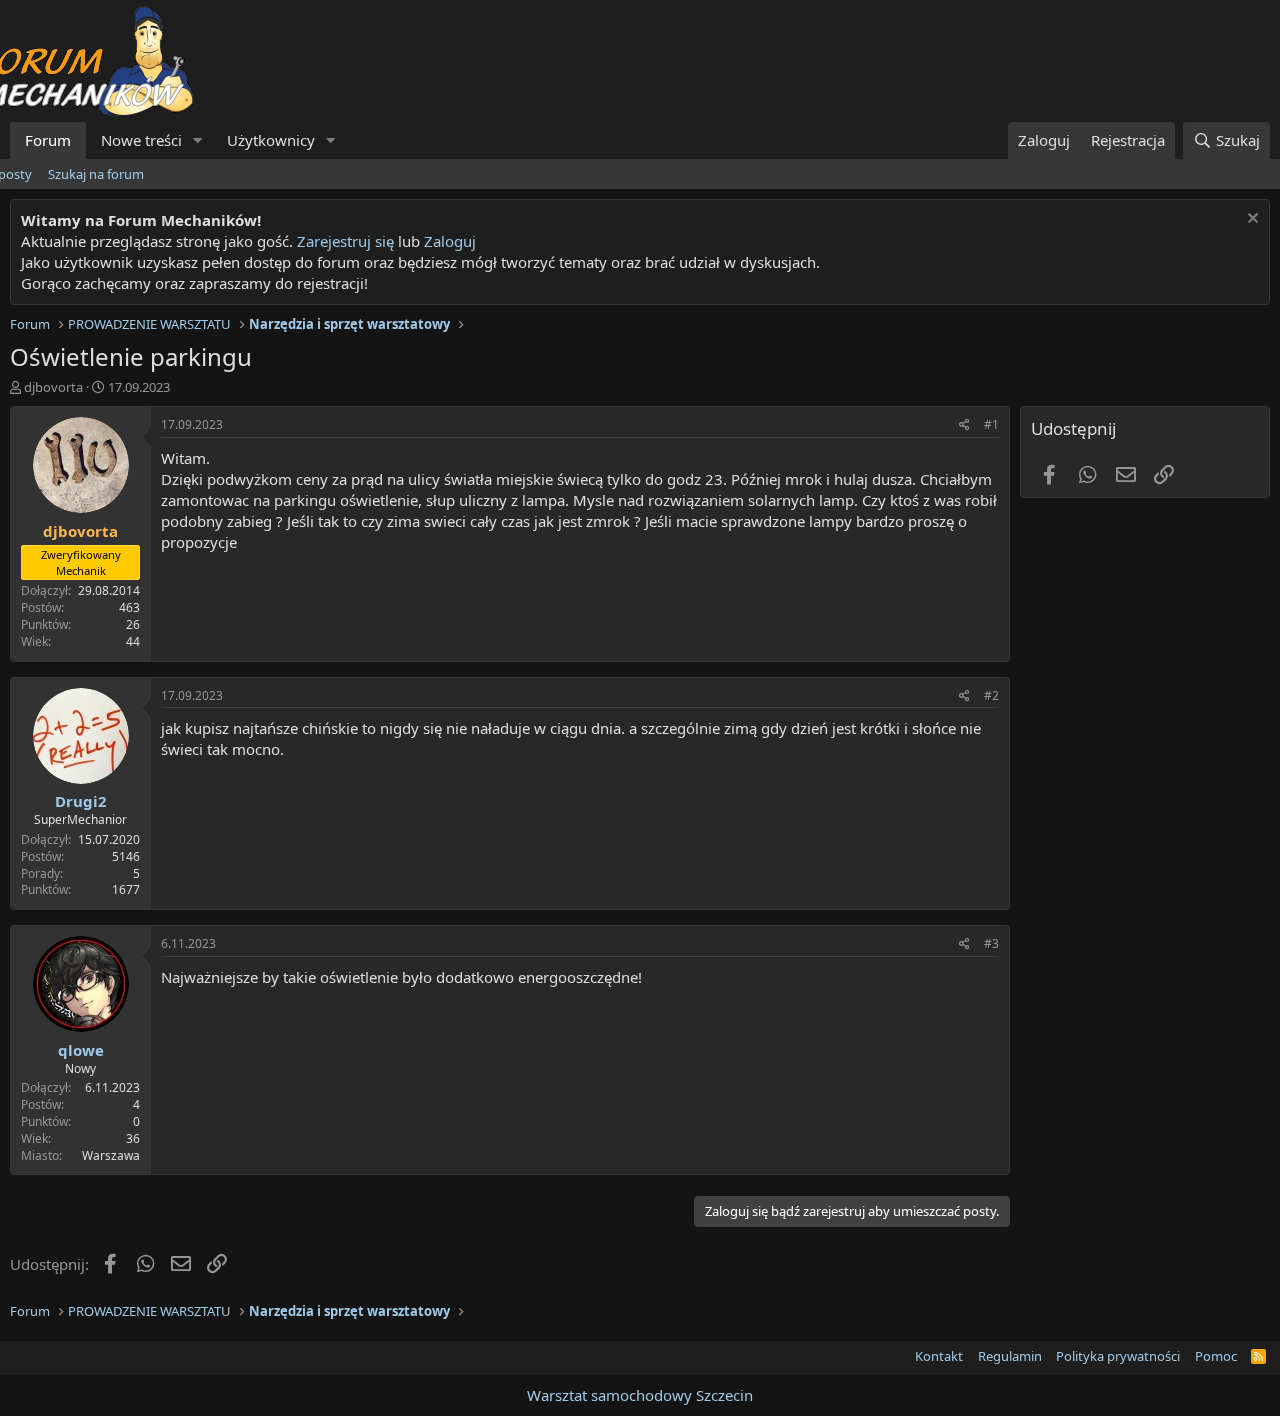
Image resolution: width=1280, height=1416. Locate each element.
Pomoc (1216, 1356)
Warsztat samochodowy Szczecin (640, 1395)
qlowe (81, 1050)
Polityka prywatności (1118, 1356)
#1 (991, 424)
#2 (991, 695)
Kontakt (939, 1356)
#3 (991, 943)
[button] (198, 140)
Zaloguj (450, 241)
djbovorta (53, 387)
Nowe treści (141, 140)
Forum (48, 140)
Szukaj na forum (96, 174)
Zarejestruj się (343, 241)
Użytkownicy (271, 140)
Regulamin (1010, 1356)
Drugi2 (81, 801)
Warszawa (111, 1155)
